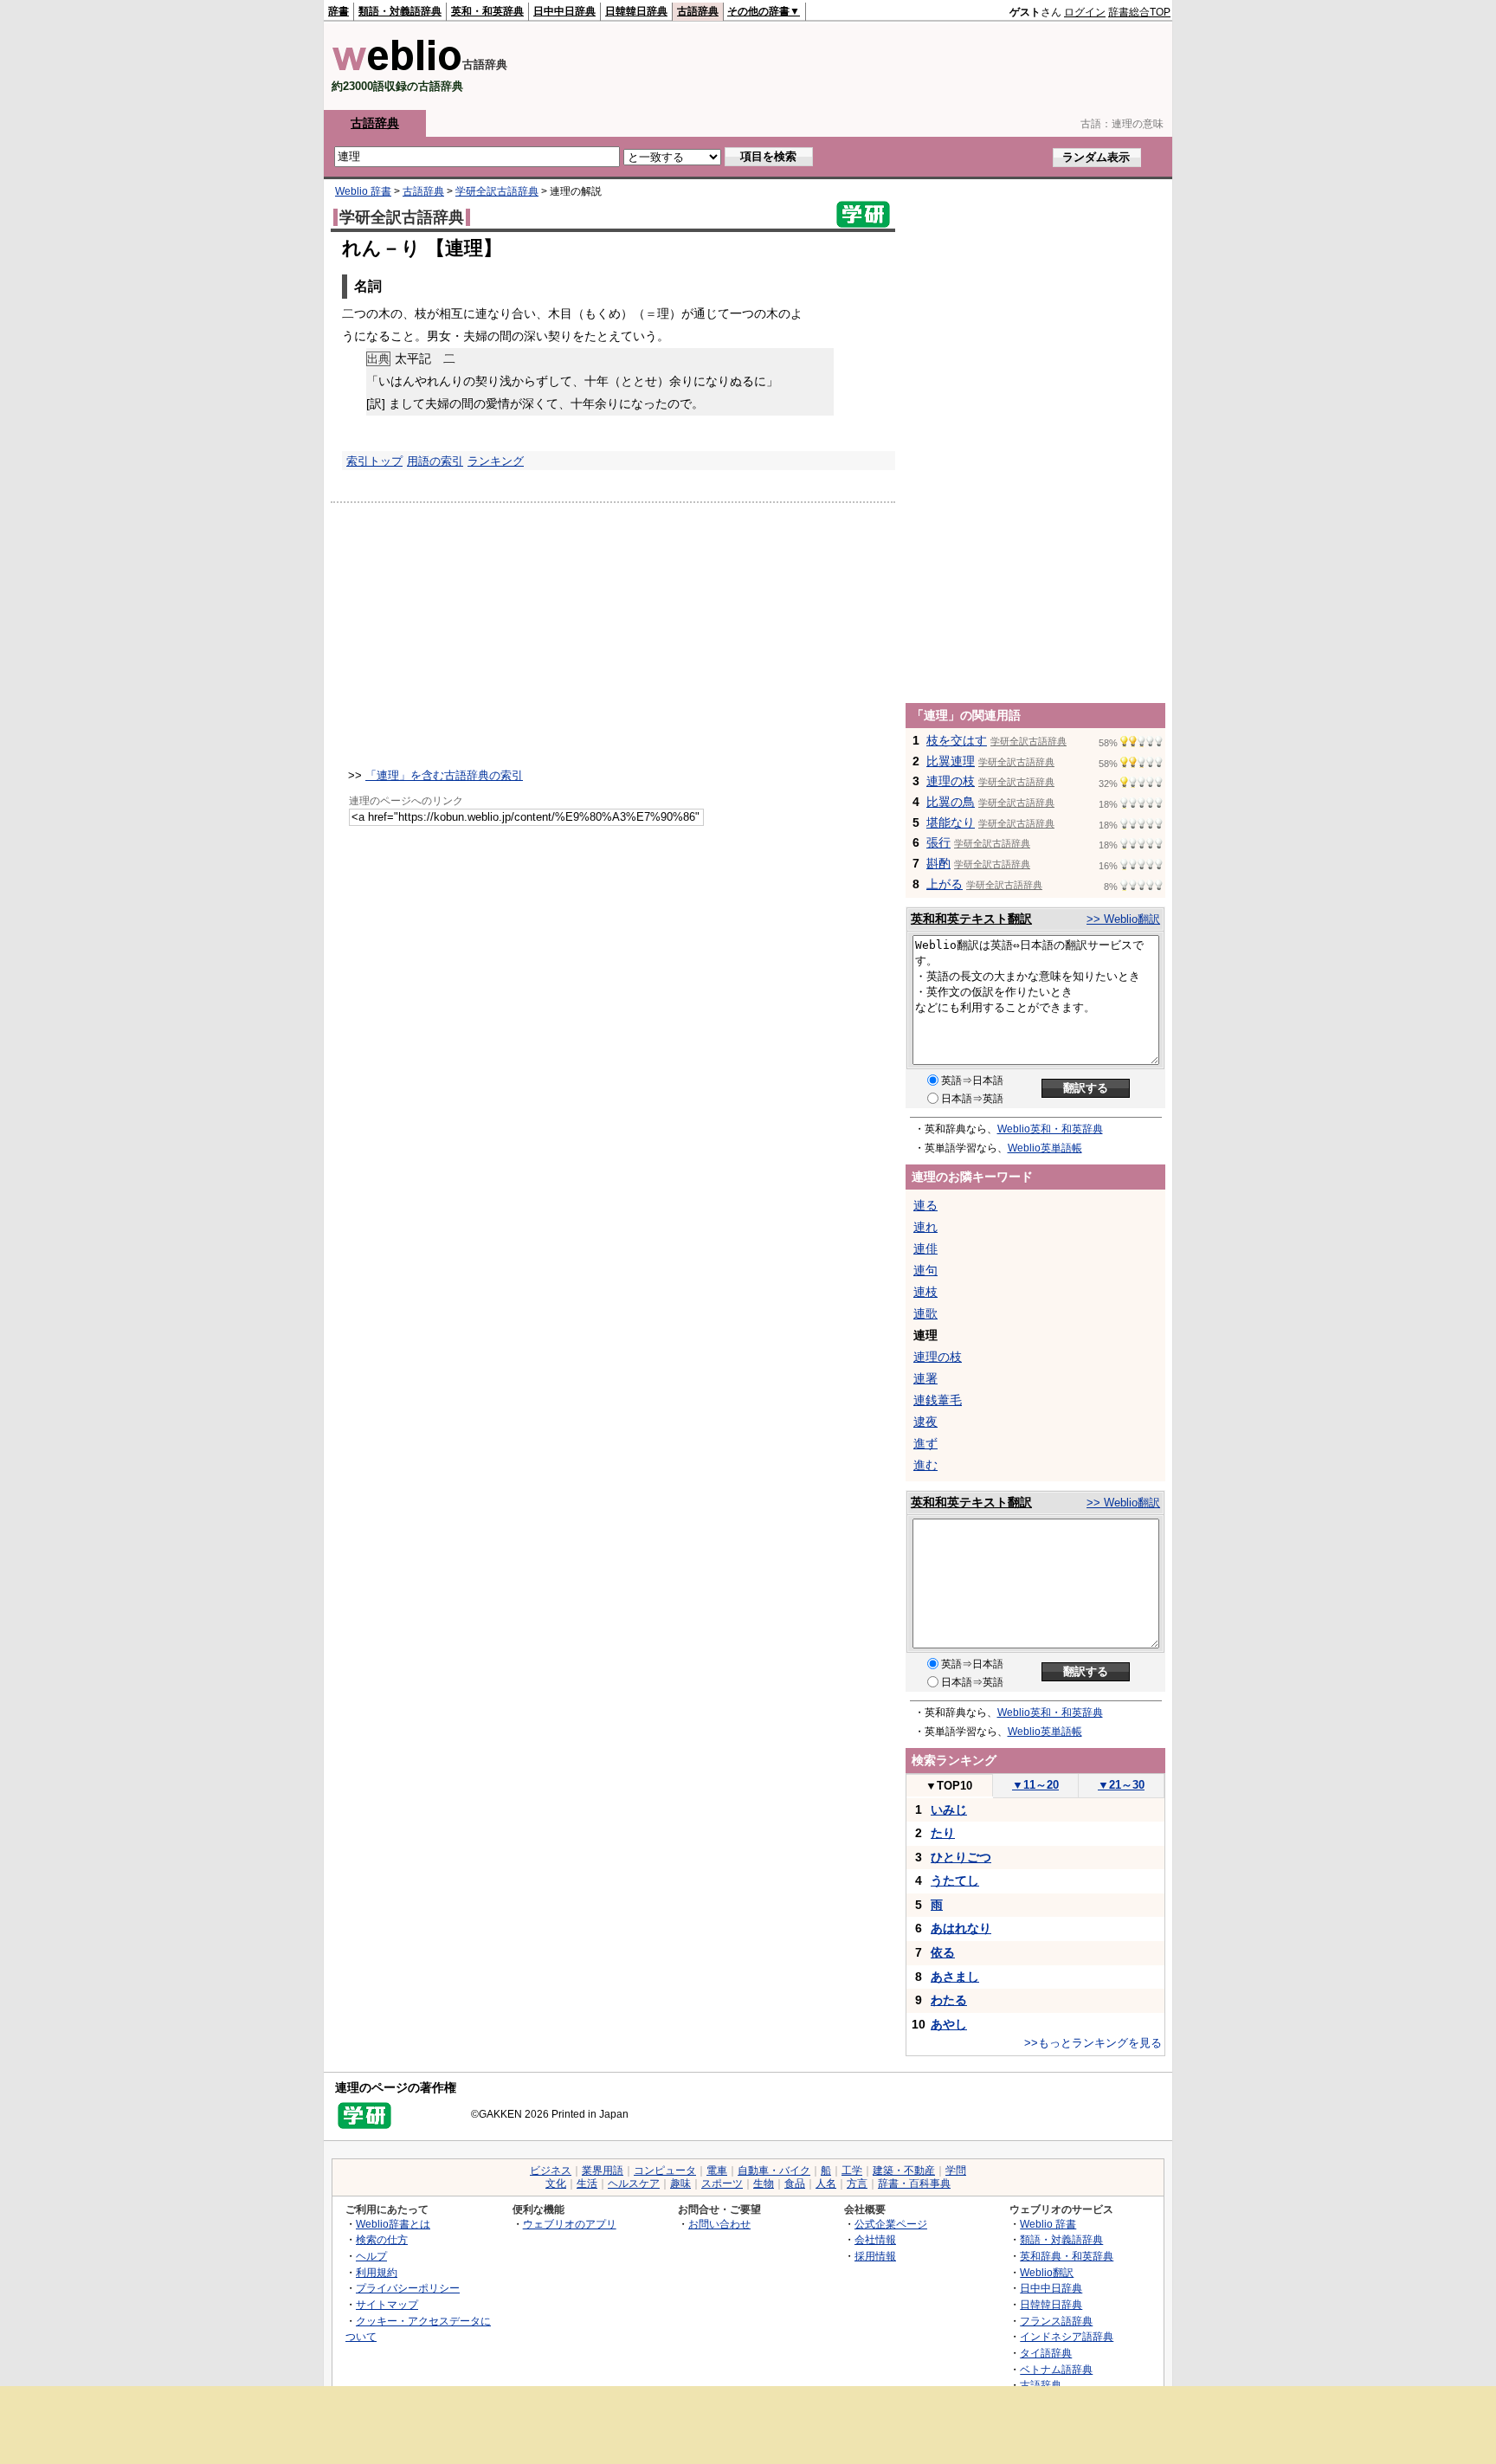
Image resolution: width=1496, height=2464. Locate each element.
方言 (857, 2183)
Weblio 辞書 (363, 191)
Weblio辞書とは (393, 2224)
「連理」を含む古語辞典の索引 (444, 775)
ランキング (496, 461)
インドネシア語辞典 (1067, 2336)
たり (943, 1833)
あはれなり (961, 1928)
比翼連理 (951, 761)
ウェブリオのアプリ (570, 2224)
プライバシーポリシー (408, 2288)
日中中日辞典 (564, 11)
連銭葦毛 (938, 1400)
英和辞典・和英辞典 (1067, 2256)
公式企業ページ (891, 2224)
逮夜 (925, 1422)
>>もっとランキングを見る (1093, 2043)
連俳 (925, 1248)
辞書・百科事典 (914, 2183)
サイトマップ (387, 2304)
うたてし (955, 1880)
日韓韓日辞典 (636, 11)
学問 (956, 2171)
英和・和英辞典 (487, 11)
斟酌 (938, 863)
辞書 (339, 11)
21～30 (1121, 1785)
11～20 (1035, 1785)
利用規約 (377, 2272)
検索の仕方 (382, 2239)
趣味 (680, 2183)
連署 (925, 1378)
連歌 (925, 1313)
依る (943, 1952)
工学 (852, 2171)
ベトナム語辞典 (1056, 2369)
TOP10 (949, 1786)
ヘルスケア (634, 2183)
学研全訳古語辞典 (497, 191)
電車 (717, 2171)
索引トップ (374, 461)
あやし (949, 2024)
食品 (795, 2183)
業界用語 (603, 2171)
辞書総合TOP (1139, 12)
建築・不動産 (904, 2171)
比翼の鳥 (951, 802)
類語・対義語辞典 (400, 11)
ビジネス (551, 2171)
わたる (949, 2000)
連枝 (925, 1292)
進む (925, 1465)
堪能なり (951, 822)
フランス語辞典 (1056, 2321)
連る (925, 1205)
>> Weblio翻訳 (1123, 919)
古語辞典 (698, 11)
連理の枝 (951, 781)
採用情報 (875, 2256)
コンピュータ (665, 2171)
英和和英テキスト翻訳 (971, 919)
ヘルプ (371, 2256)
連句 (925, 1270)
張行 (938, 842)
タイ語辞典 (1046, 2353)
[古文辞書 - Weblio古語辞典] (397, 67)
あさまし (955, 1977)
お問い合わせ (719, 2224)
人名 (826, 2183)
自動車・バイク (774, 2171)
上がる (945, 884)
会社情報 (875, 2239)
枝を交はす (957, 740)
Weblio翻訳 (1047, 2272)
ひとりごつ (961, 1857)
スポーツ (722, 2183)
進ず (925, 1443)
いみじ (949, 1809)
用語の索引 (435, 461)
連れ (925, 1227)
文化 (556, 2183)
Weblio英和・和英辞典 (1050, 1129)
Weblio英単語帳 (1045, 1148)
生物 (764, 2183)
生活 (587, 2183)
